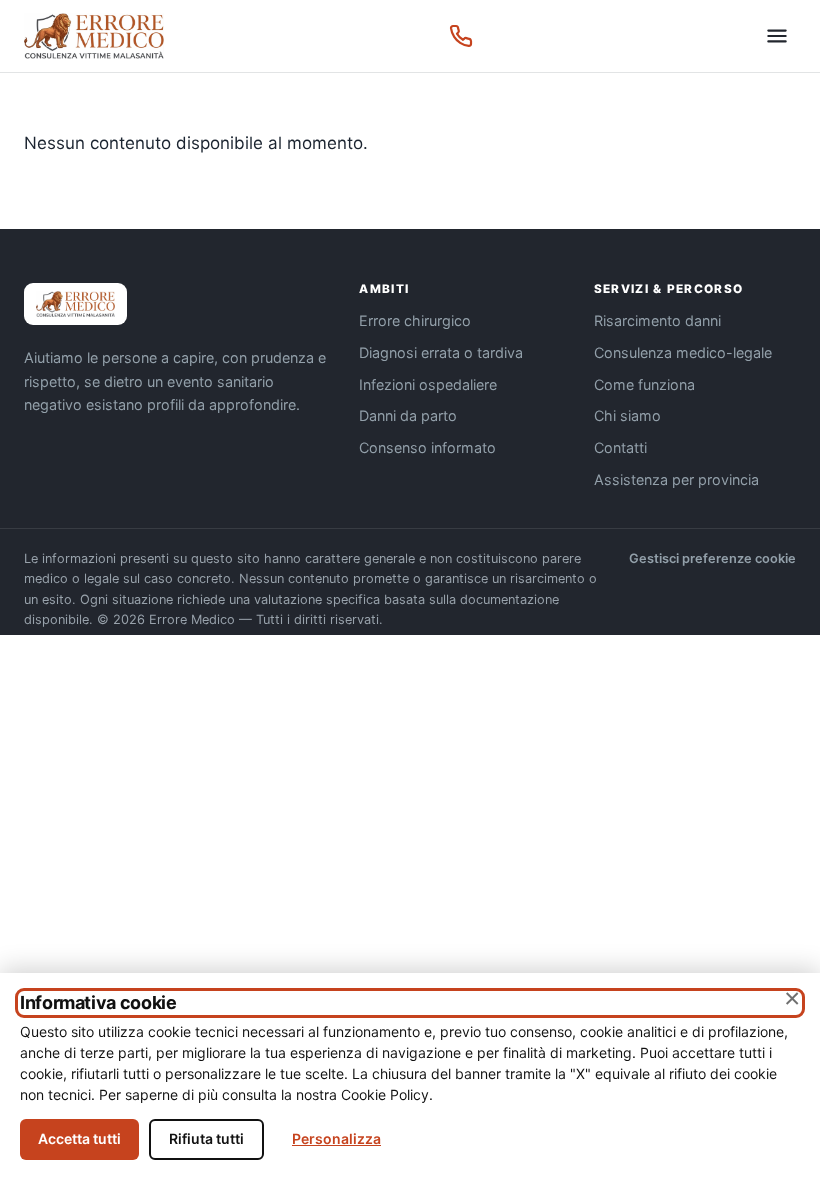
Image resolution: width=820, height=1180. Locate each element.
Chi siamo (627, 415)
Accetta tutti (79, 1138)
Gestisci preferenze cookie (712, 558)
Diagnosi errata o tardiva (441, 352)
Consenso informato (427, 447)
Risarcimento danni (657, 320)
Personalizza (336, 1138)
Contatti (620, 447)
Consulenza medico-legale (683, 352)
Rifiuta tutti (206, 1138)
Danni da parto (408, 415)
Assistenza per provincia (676, 479)
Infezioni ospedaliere (428, 384)
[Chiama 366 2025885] (461, 36)
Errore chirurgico (415, 320)
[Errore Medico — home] (94, 36)
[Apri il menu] (777, 36)
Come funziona (644, 384)
